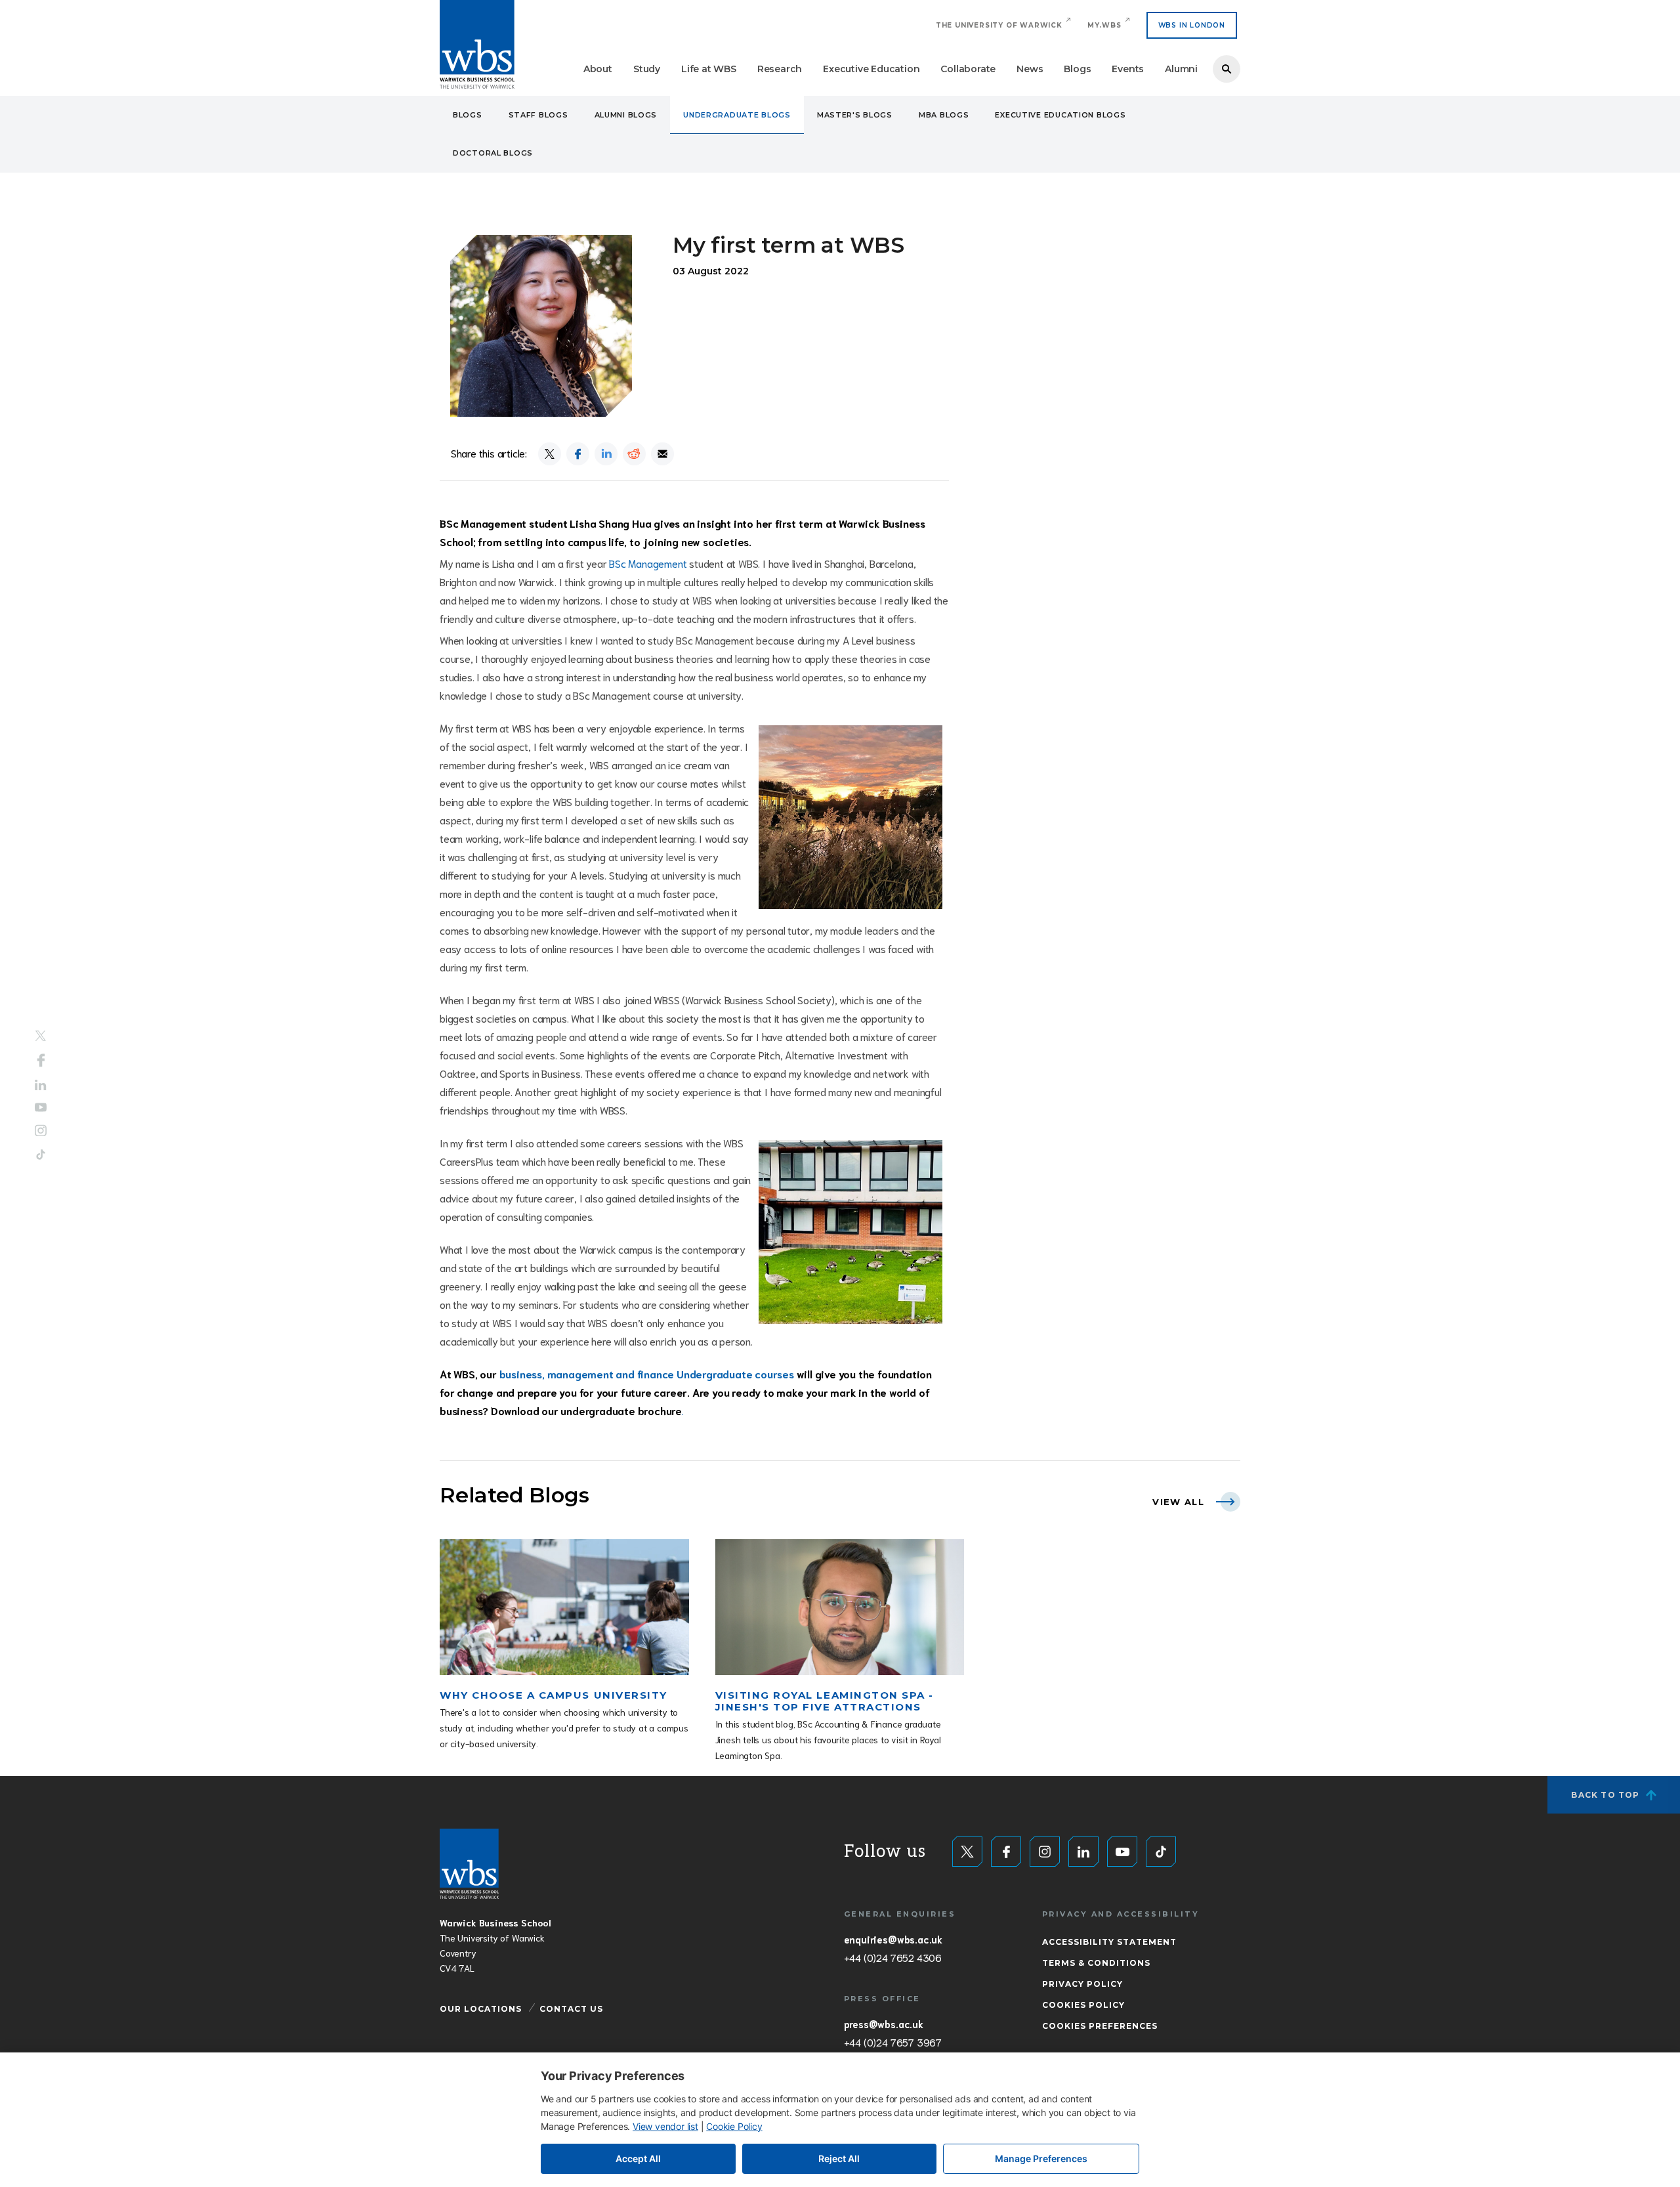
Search (1227, 69)
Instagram (41, 1131)
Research (780, 69)
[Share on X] (550, 454)
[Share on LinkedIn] (606, 454)
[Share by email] (662, 454)
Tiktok (41, 1155)
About (598, 69)
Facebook (41, 1060)
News (1030, 69)
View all (1178, 1502)
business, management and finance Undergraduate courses (645, 1373)
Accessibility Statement (1109, 1942)
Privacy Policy (1082, 1984)
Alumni (1181, 69)
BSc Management (648, 563)
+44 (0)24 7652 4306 (893, 1957)
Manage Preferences (1041, 2158)
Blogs (1077, 69)
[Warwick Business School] (477, 44)
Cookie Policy (734, 2126)
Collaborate (968, 69)
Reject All (839, 2158)
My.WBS (1104, 25)
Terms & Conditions (1096, 1963)
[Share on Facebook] (578, 454)
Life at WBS (709, 69)
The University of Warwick (999, 25)
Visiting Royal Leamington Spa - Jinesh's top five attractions (825, 1701)
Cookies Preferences (1100, 2026)
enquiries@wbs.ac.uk (893, 1939)
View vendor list (665, 2126)
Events (1128, 69)
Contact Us (571, 2009)
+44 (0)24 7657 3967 (893, 2042)
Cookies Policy (1083, 2005)
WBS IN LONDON (1192, 25)
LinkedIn (41, 1085)
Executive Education (871, 69)
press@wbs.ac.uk (884, 2024)
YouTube (41, 1108)
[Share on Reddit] (634, 454)
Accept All (638, 2158)
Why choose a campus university (554, 1695)
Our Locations (481, 2009)
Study (647, 69)
